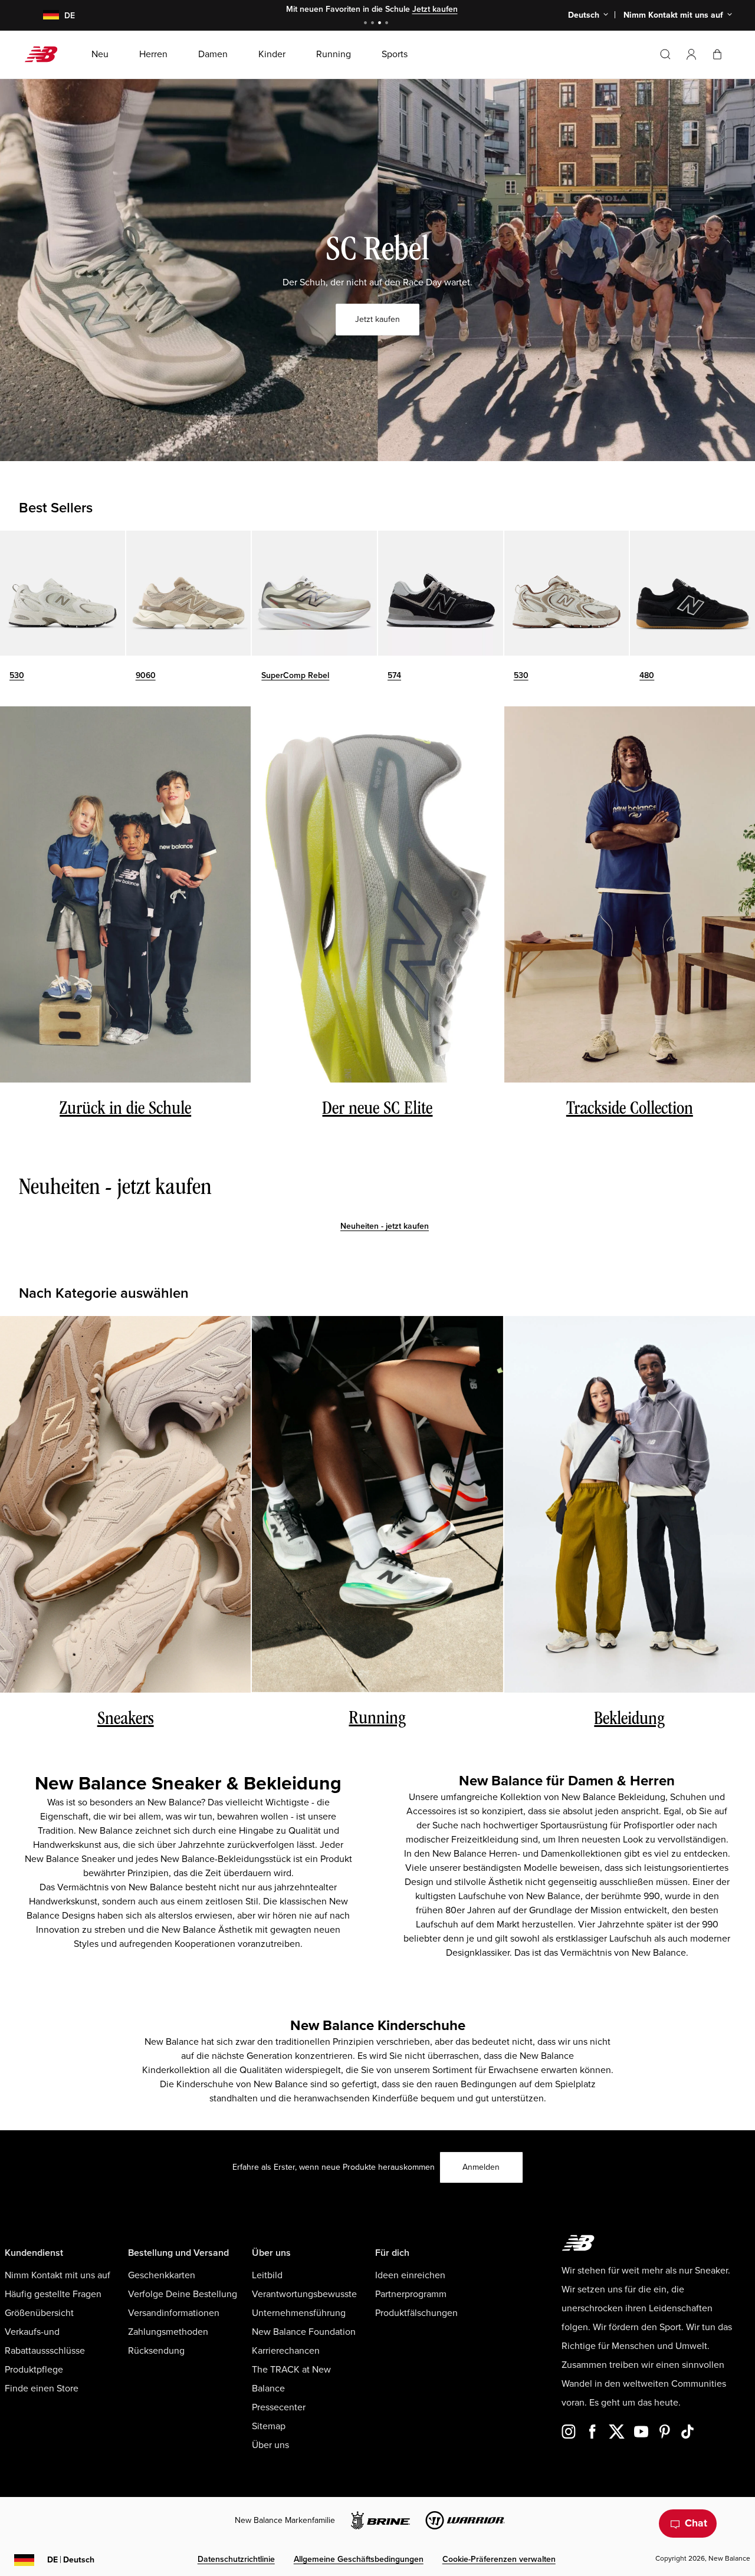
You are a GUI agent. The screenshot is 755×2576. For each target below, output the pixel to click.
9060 (146, 675)
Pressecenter (279, 2407)
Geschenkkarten (162, 2275)
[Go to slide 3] (381, 24)
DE (71, 2560)
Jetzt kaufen (435, 9)
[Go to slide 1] (367, 24)
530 (17, 675)
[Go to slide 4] (388, 24)
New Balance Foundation (304, 2332)
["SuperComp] (314, 593)
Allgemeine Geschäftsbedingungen (359, 2559)
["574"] (441, 593)
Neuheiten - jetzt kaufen (385, 1226)
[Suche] (665, 54)
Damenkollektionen (581, 1854)
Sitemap (269, 2426)
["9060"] (189, 593)
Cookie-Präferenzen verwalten (499, 2559)
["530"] (63, 593)
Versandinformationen (174, 2313)
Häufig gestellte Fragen (53, 2294)
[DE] (44, 16)
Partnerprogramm (411, 2294)
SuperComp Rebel (295, 675)
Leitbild (267, 2275)
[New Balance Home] (46, 54)
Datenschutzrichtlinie (236, 2559)
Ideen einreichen (410, 2275)
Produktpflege (34, 2370)
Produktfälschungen (416, 2313)
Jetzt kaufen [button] (377, 319)
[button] (691, 54)
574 (394, 675)
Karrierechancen (286, 2351)
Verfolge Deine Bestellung (183, 2294)
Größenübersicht (39, 2313)
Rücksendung (156, 2351)
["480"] (692, 593)
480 (647, 675)
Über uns (270, 2445)
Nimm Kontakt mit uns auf (58, 2275)
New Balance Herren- (476, 1854)
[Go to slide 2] (374, 24)
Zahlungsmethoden (168, 2332)
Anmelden (481, 2167)
